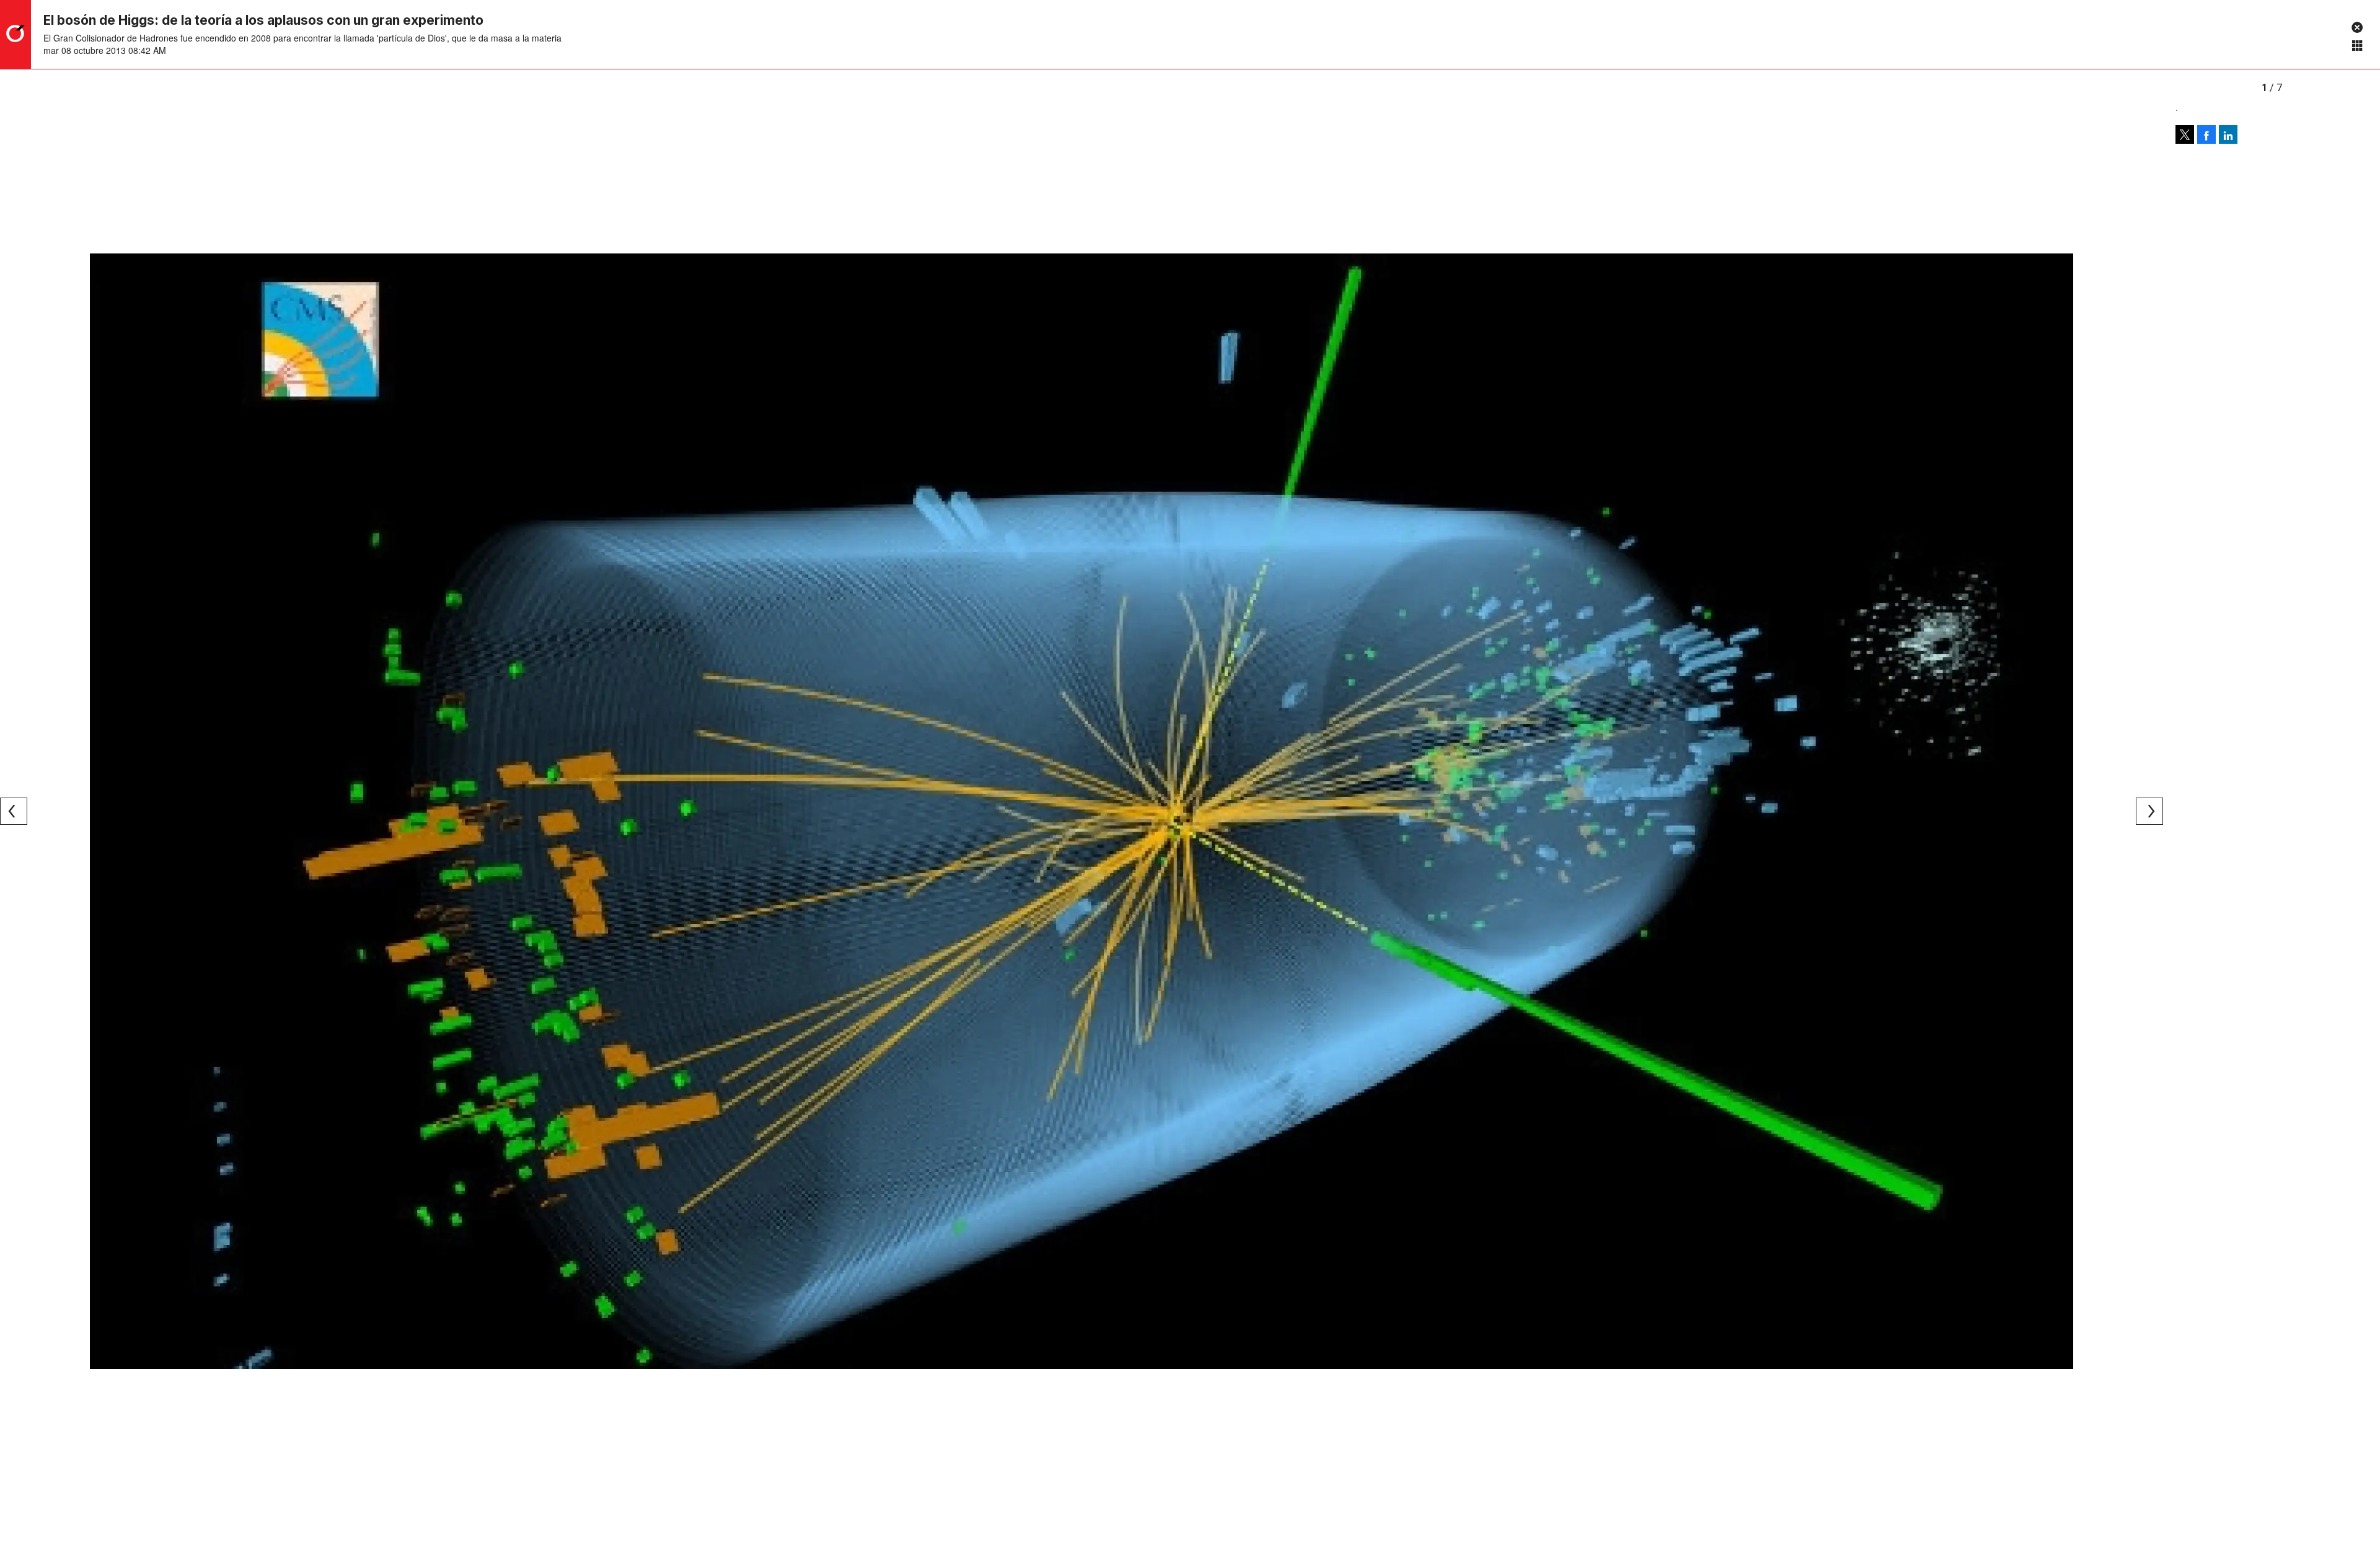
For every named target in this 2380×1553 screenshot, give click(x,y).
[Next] (2149, 811)
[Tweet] (2185, 134)
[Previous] (14, 811)
